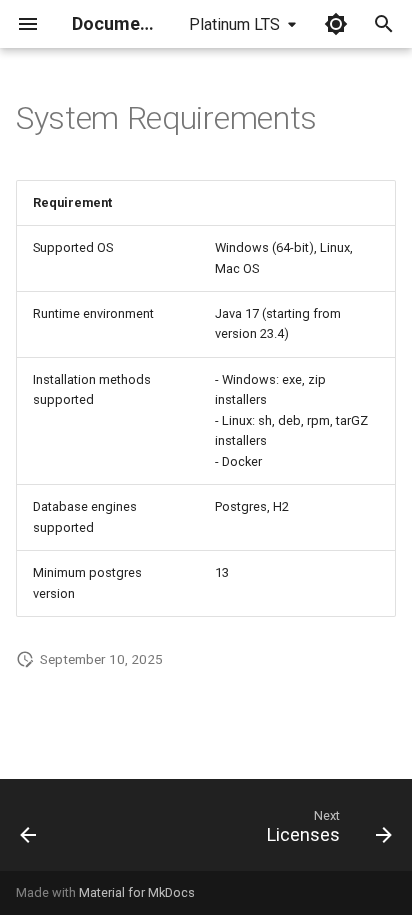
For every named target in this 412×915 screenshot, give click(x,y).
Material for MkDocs (137, 892)
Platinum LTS (234, 24)
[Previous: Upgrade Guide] (29, 831)
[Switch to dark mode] (336, 24)
